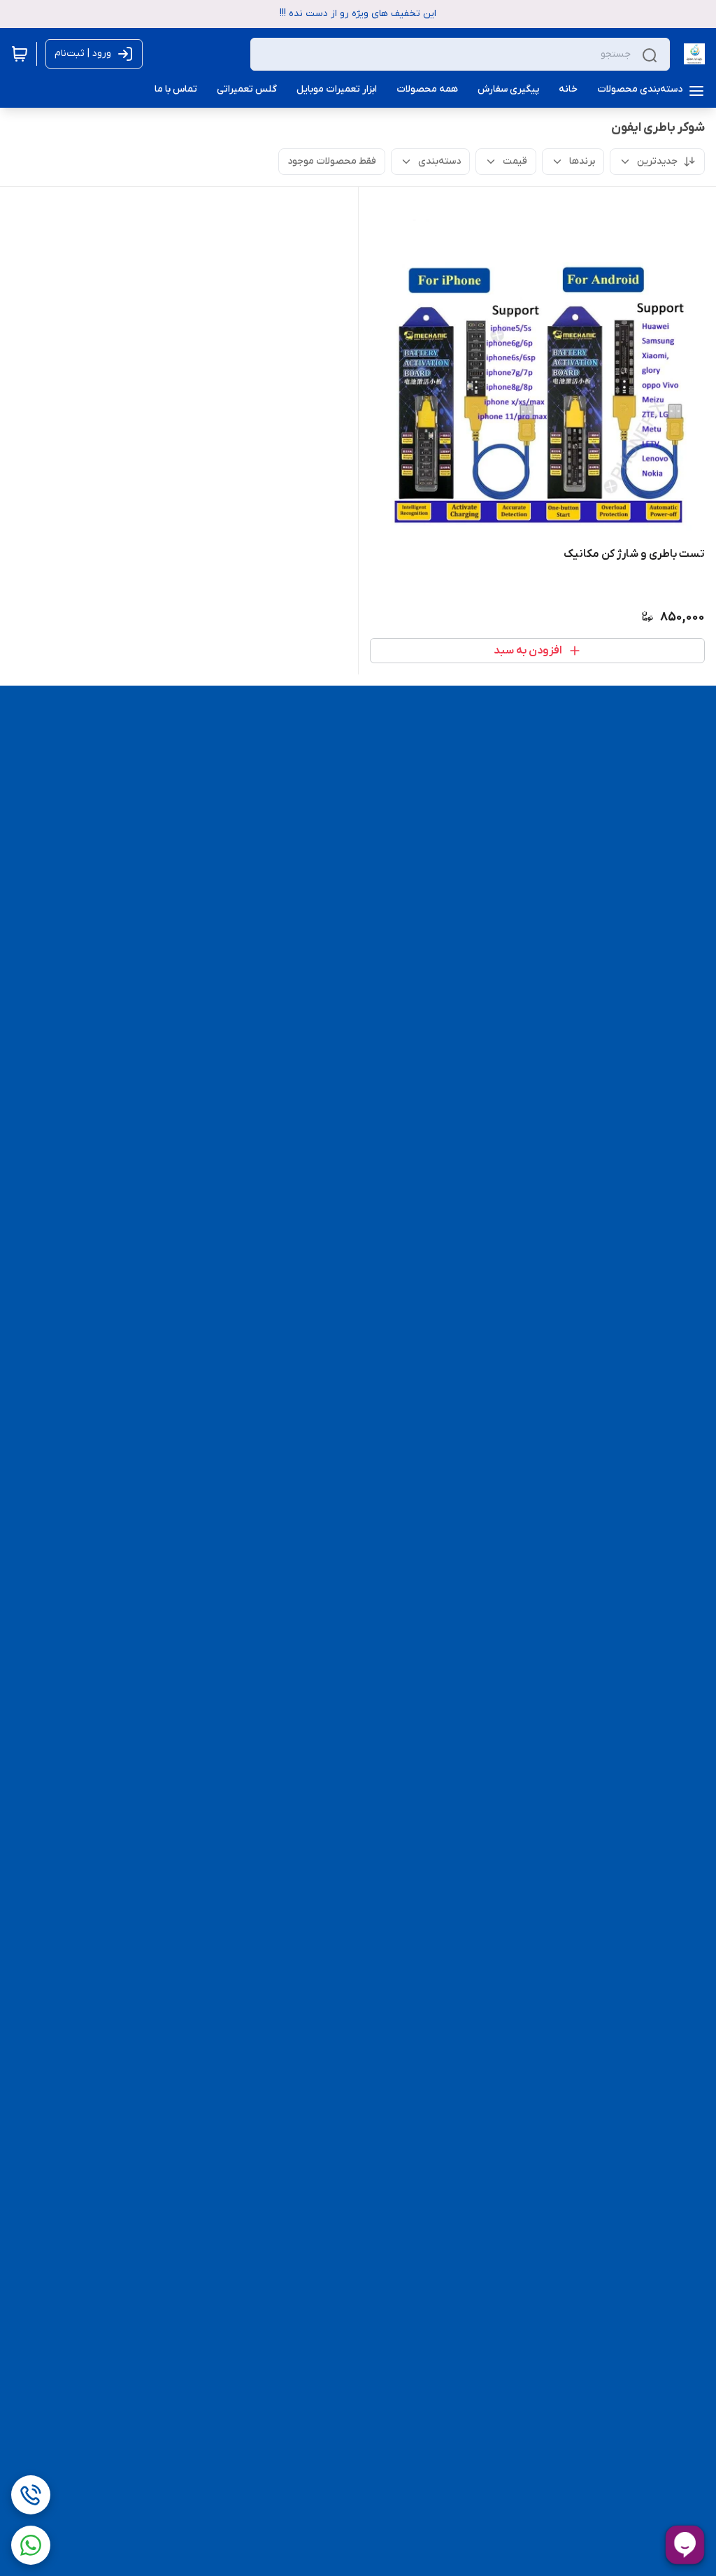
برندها (582, 161)
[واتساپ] (31, 2545)
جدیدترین (657, 161)
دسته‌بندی (439, 161)
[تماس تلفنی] (31, 2495)
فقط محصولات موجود (332, 161)
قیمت (515, 161)
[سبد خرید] (20, 54)
